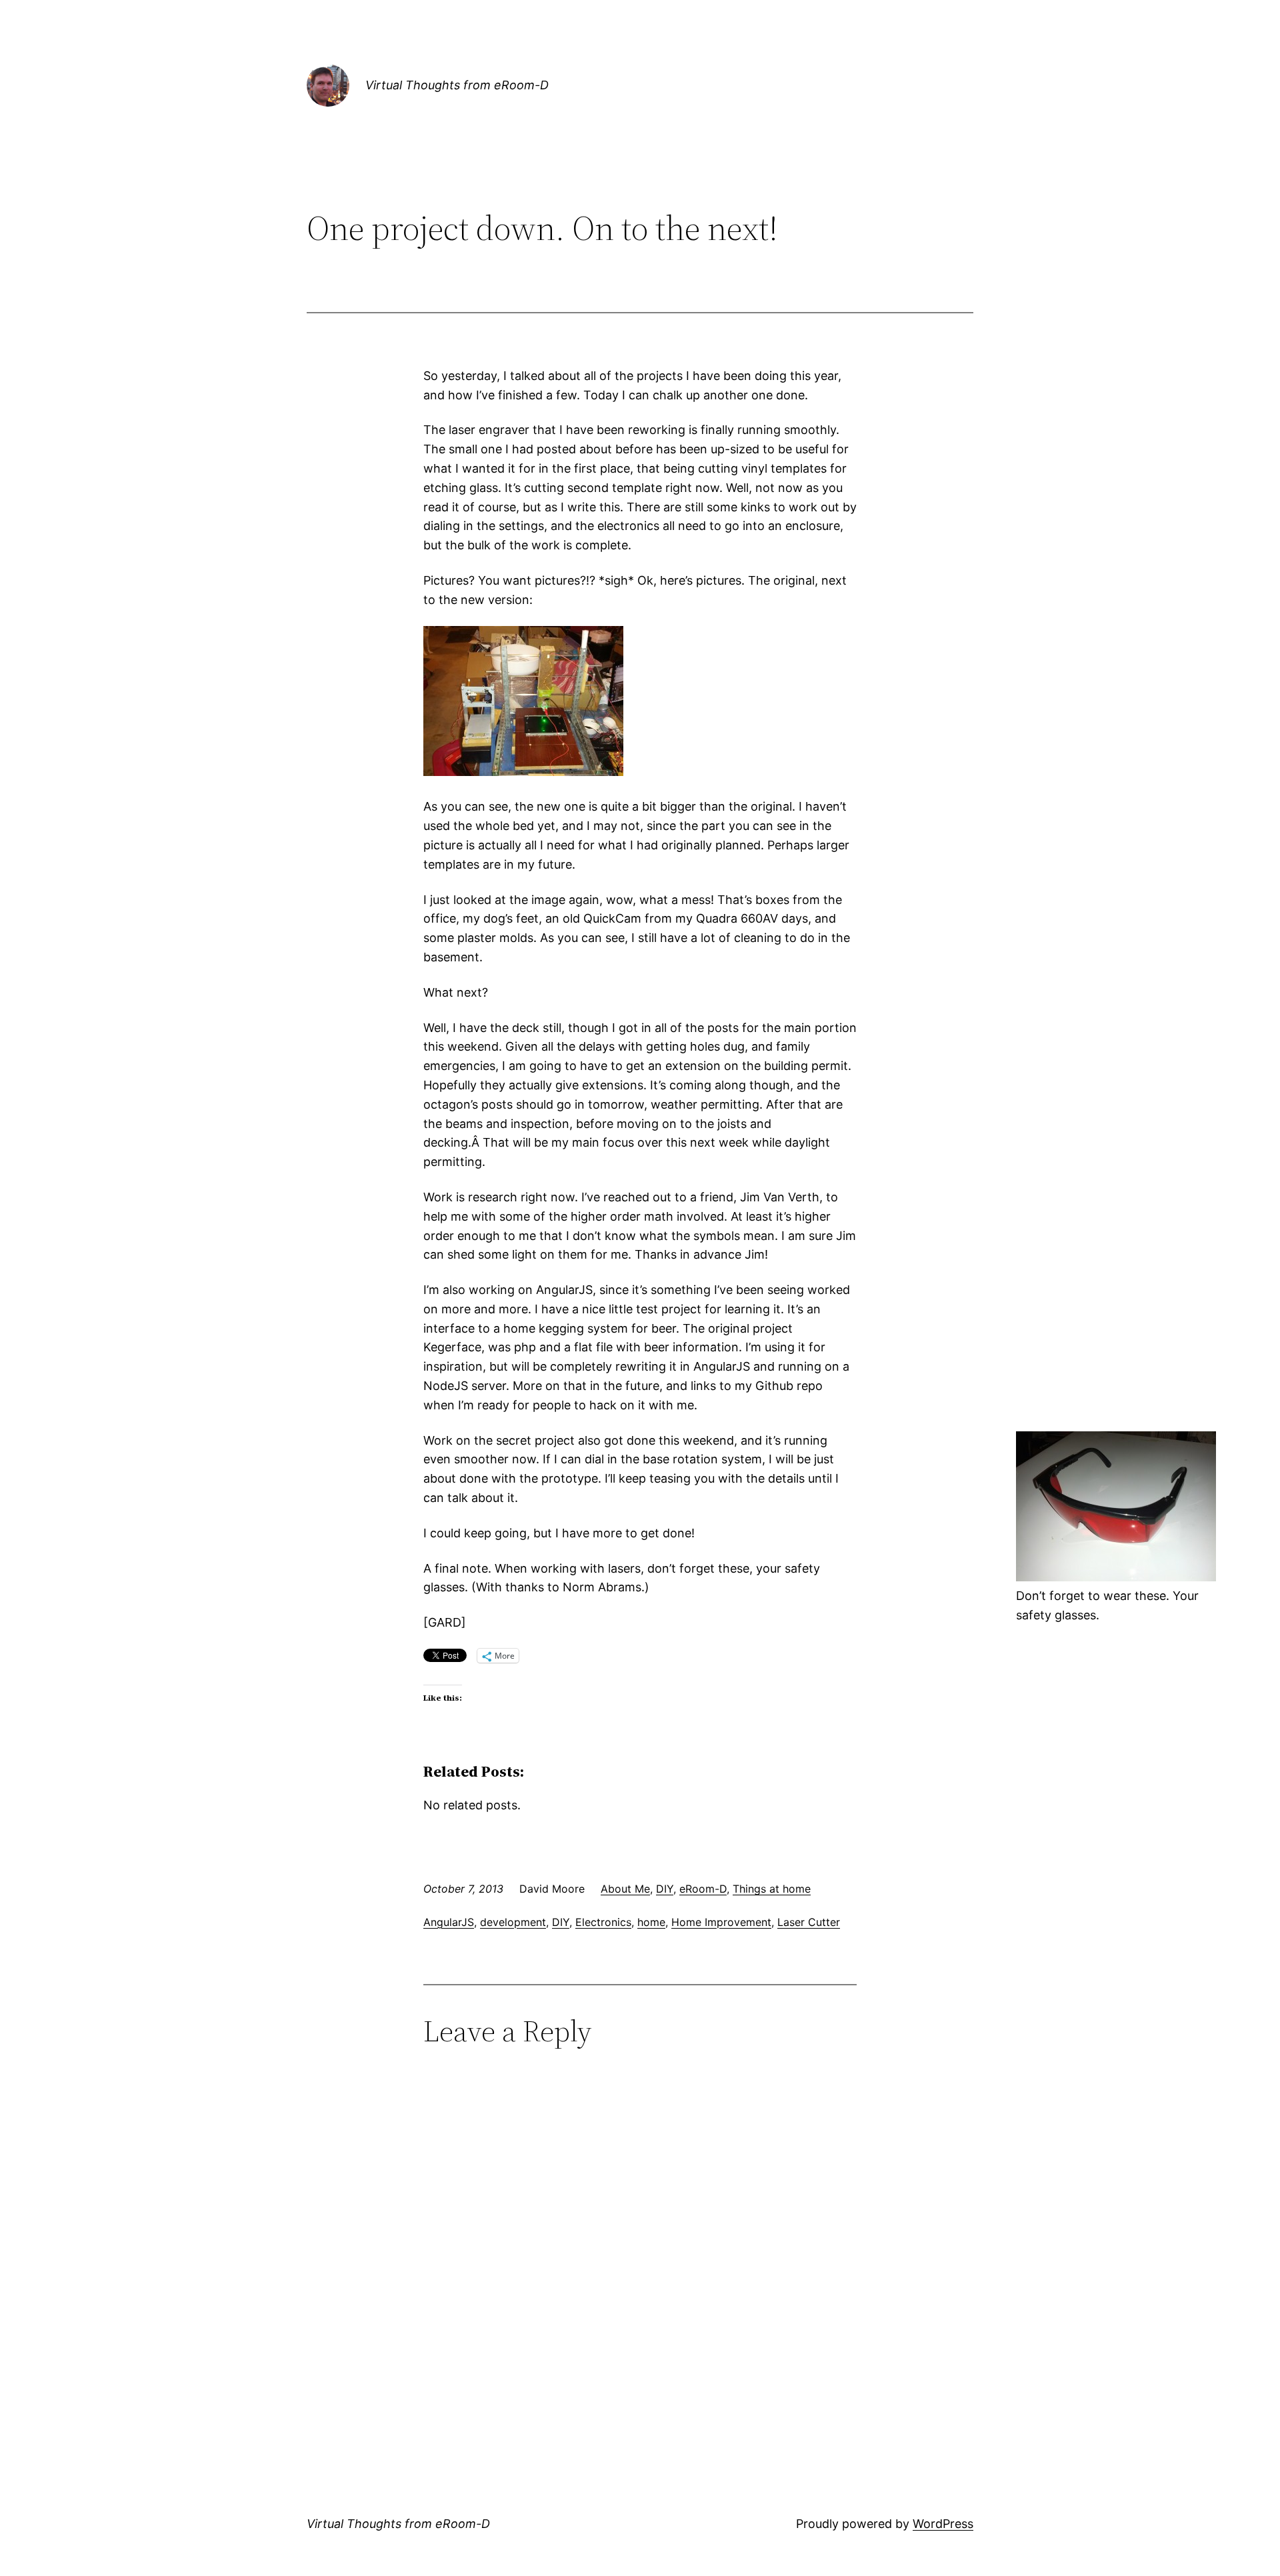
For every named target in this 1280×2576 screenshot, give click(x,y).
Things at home (772, 1889)
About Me (625, 1889)
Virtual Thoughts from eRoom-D (457, 85)
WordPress (943, 2524)
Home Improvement (721, 1922)
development (513, 1922)
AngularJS (449, 1922)
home (651, 1922)
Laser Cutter (809, 1922)
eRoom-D (703, 1889)
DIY (665, 1889)
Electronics (603, 1922)
